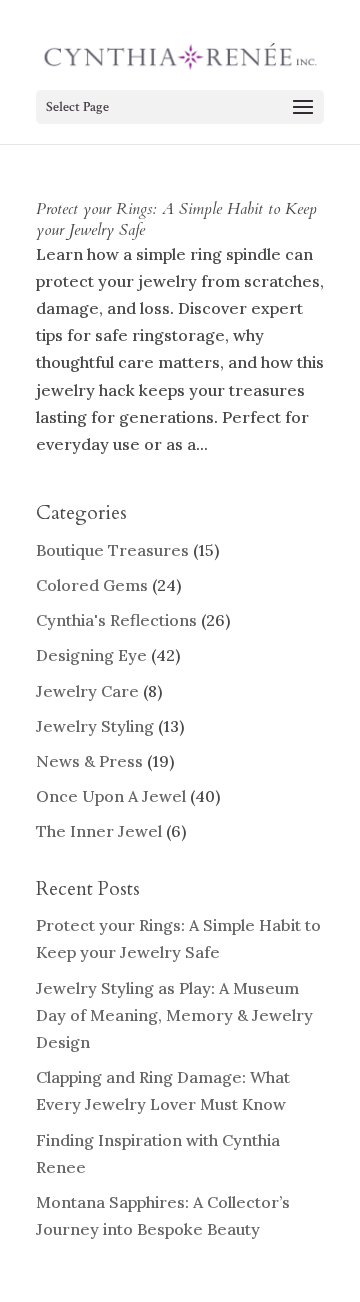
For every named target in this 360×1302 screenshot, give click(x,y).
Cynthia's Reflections (116, 620)
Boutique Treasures (112, 550)
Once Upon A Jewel (111, 796)
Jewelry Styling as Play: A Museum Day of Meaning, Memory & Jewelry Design (174, 1015)
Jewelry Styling (95, 726)
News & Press (89, 761)
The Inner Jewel (99, 831)
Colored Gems (92, 585)
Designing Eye (91, 655)
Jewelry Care (87, 691)
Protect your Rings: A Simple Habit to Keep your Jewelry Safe (176, 219)
